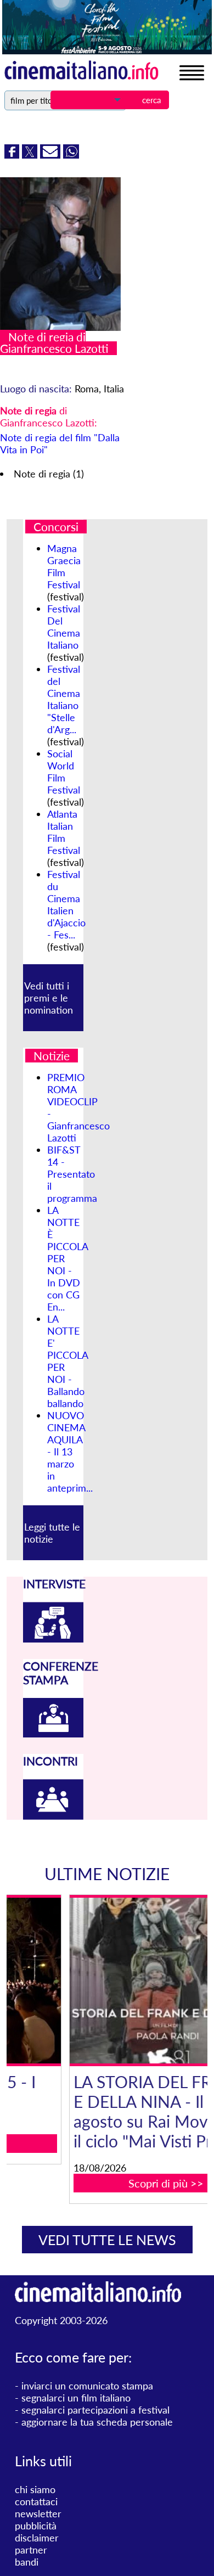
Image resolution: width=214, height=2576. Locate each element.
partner (31, 2550)
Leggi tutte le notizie (52, 1533)
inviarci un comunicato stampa (87, 2386)
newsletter (38, 2513)
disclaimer (37, 2538)
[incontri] (53, 1816)
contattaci (36, 2501)
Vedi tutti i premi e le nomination (49, 998)
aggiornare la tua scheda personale (97, 2422)
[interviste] (53, 1639)
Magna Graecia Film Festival (64, 566)
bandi (27, 2562)
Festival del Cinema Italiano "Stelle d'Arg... (64, 699)
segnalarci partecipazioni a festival (95, 2410)
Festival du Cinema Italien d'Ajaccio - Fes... (66, 904)
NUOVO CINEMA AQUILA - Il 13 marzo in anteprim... (70, 1452)
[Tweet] (31, 155)
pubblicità (36, 2526)
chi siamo (35, 2489)
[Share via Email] (52, 155)
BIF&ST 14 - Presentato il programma (72, 1174)
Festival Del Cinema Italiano (64, 627)
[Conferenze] (53, 1734)
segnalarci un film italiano (76, 2398)
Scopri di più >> (114, 2183)
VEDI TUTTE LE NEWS (107, 2240)
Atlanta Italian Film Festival (64, 832)
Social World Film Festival (64, 772)
